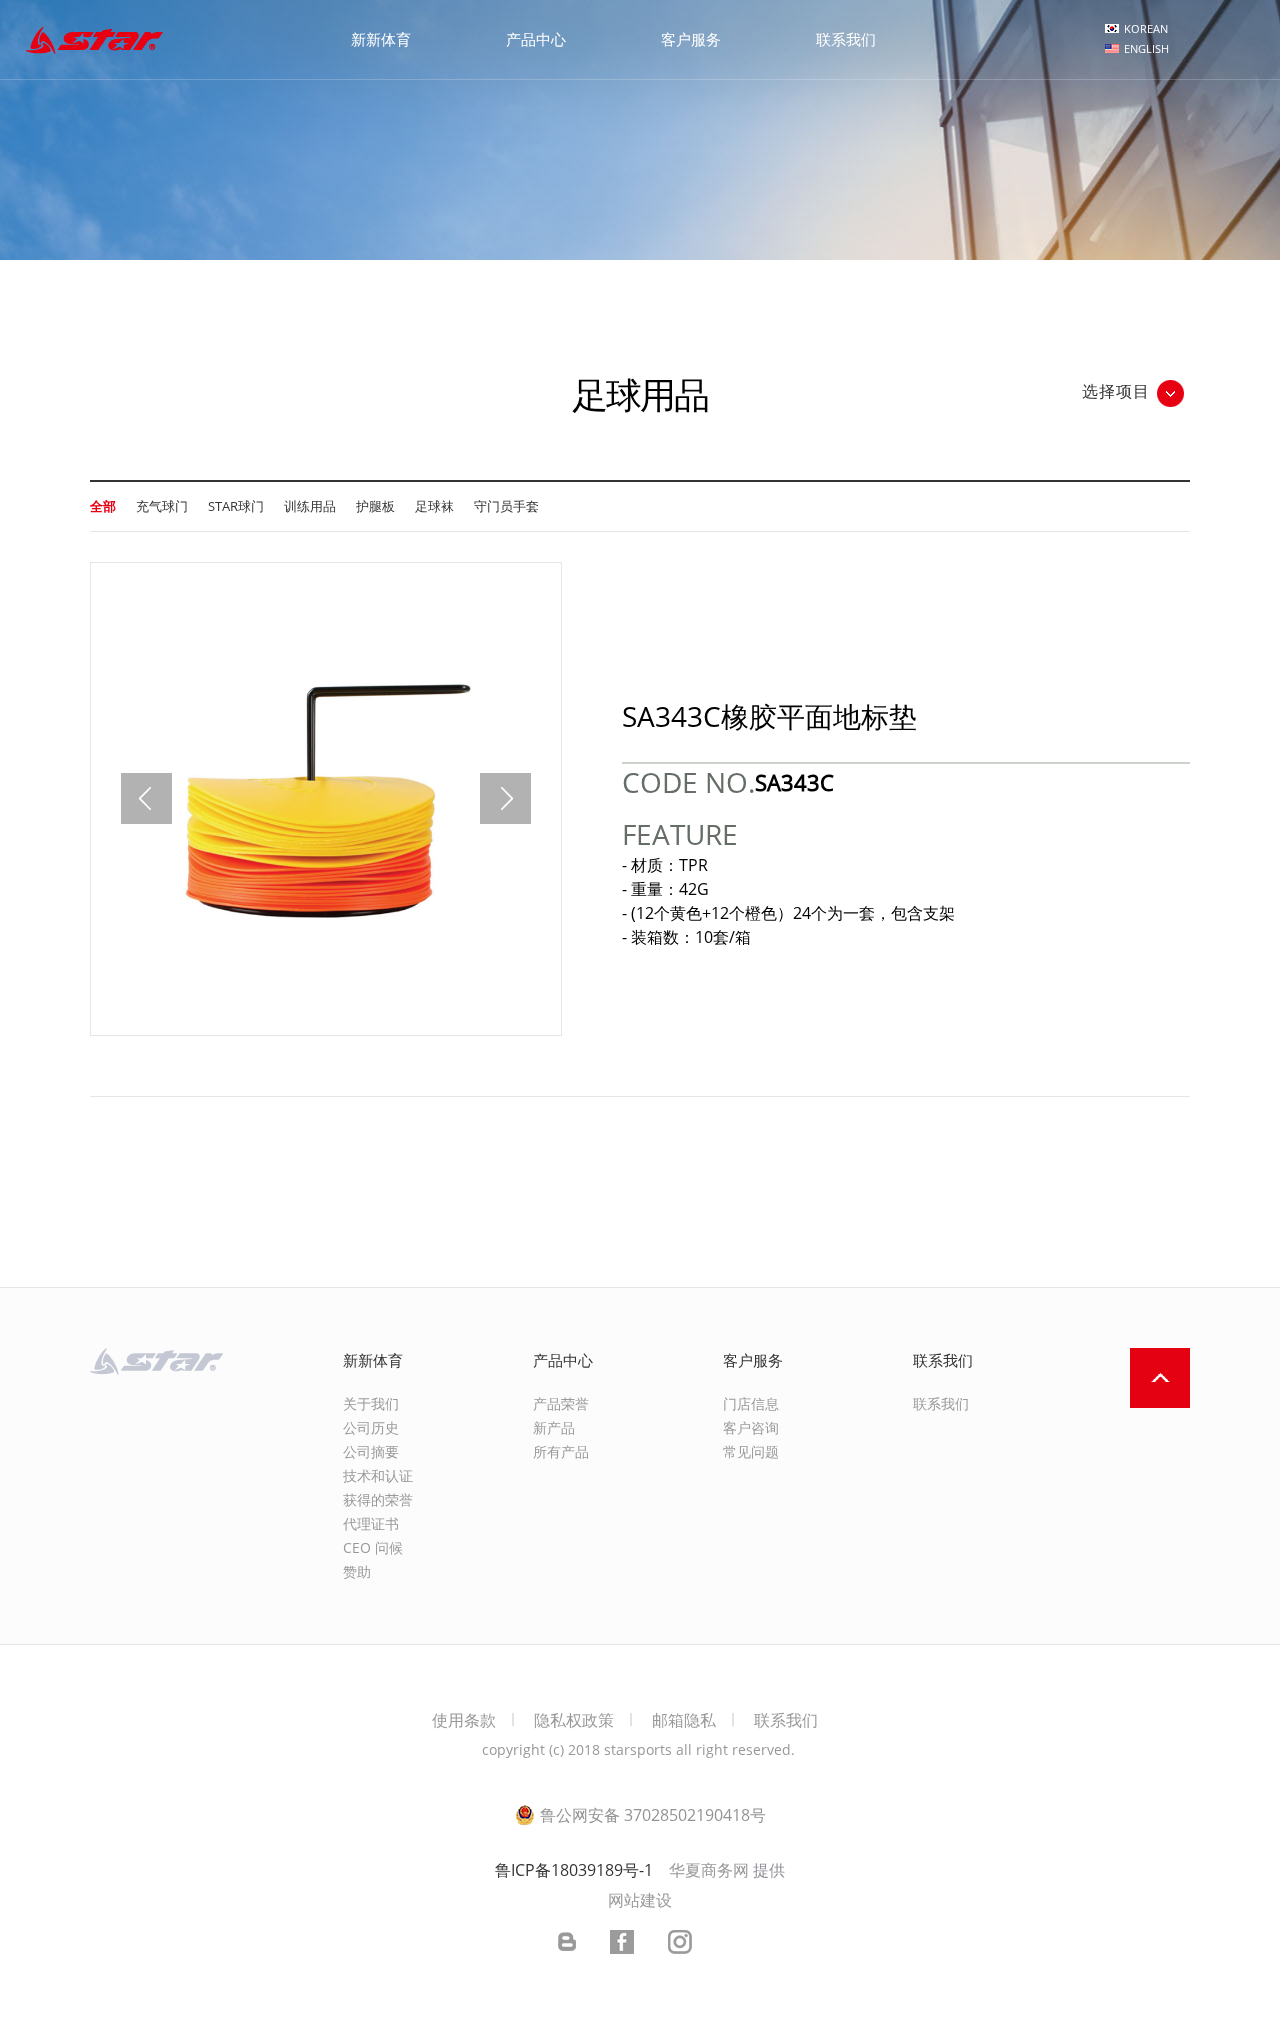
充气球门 (162, 506)
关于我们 (371, 1403)
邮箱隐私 (684, 1720)
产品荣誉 (561, 1403)
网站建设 (640, 1900)
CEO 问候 (373, 1547)
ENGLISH (1146, 48)
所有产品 (561, 1451)
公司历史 (371, 1427)
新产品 (554, 1427)
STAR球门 (236, 506)
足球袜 (434, 506)
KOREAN (1146, 28)
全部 (103, 506)
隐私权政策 (574, 1720)
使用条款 (464, 1720)
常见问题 (751, 1451)
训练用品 (310, 506)
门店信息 (751, 1403)
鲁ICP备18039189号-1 (574, 1870)
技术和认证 (378, 1475)
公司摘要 (371, 1451)
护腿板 (375, 506)
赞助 (357, 1571)
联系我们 (941, 1403)
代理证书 (371, 1523)
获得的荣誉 (378, 1499)
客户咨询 (751, 1427)
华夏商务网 (709, 1870)
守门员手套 (506, 506)
